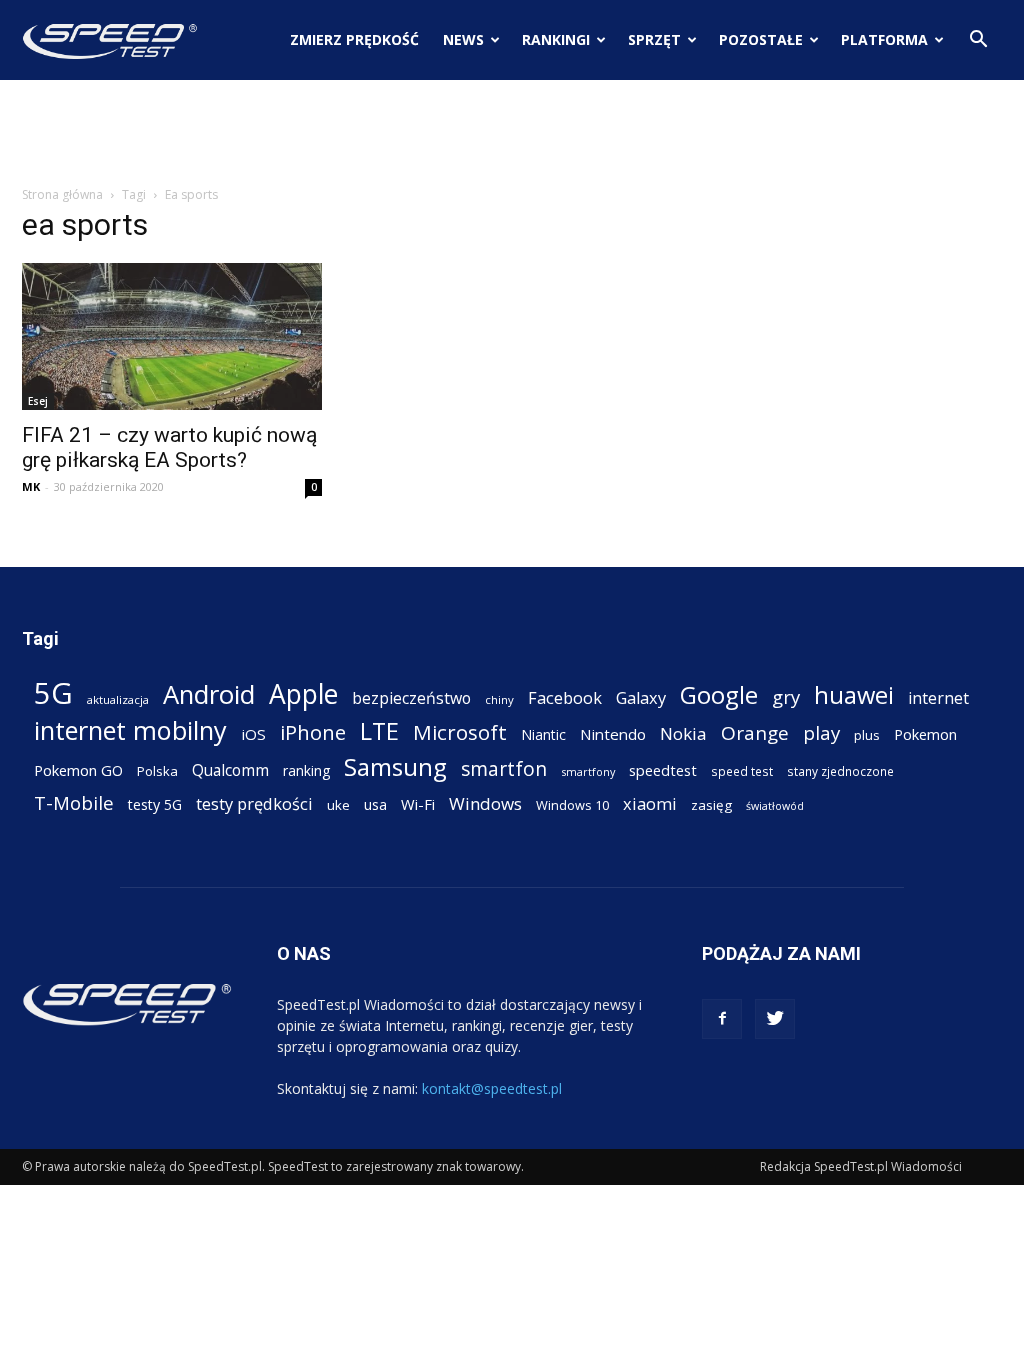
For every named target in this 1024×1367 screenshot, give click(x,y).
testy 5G (155, 804)
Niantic (543, 734)
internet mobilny (130, 730)
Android (209, 694)
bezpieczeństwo (411, 698)
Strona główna (62, 194)
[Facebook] (722, 1019)
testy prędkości (254, 803)
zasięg (711, 805)
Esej (38, 401)
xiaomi (650, 803)
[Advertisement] (512, 134)
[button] (978, 41)
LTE (379, 731)
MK (31, 486)
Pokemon (925, 734)
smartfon (504, 768)
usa (375, 804)
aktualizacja (118, 699)
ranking (306, 770)
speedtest (663, 770)
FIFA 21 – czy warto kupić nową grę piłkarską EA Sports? (169, 447)
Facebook (565, 697)
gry (786, 696)
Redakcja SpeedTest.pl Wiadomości (861, 1166)
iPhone (313, 732)
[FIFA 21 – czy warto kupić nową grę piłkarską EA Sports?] (172, 336)
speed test (742, 771)
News (463, 39)
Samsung (395, 766)
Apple (303, 694)
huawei (854, 695)
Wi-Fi (418, 804)
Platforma (884, 39)
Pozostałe (761, 39)
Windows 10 (572, 805)
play (821, 732)
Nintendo (613, 734)
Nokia (683, 733)
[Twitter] (775, 1019)
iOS (253, 734)
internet (938, 698)
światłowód (775, 806)
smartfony (588, 771)
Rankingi (556, 39)
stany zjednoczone (840, 771)
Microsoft (460, 732)
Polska (157, 771)
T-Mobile (74, 802)
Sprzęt (654, 39)
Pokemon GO (78, 770)
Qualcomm (230, 770)
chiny (499, 699)
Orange (755, 733)
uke (338, 805)
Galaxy (641, 697)
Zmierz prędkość (354, 39)
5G (53, 693)
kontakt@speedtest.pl (492, 1088)
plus (867, 735)
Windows (485, 803)
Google (719, 694)
